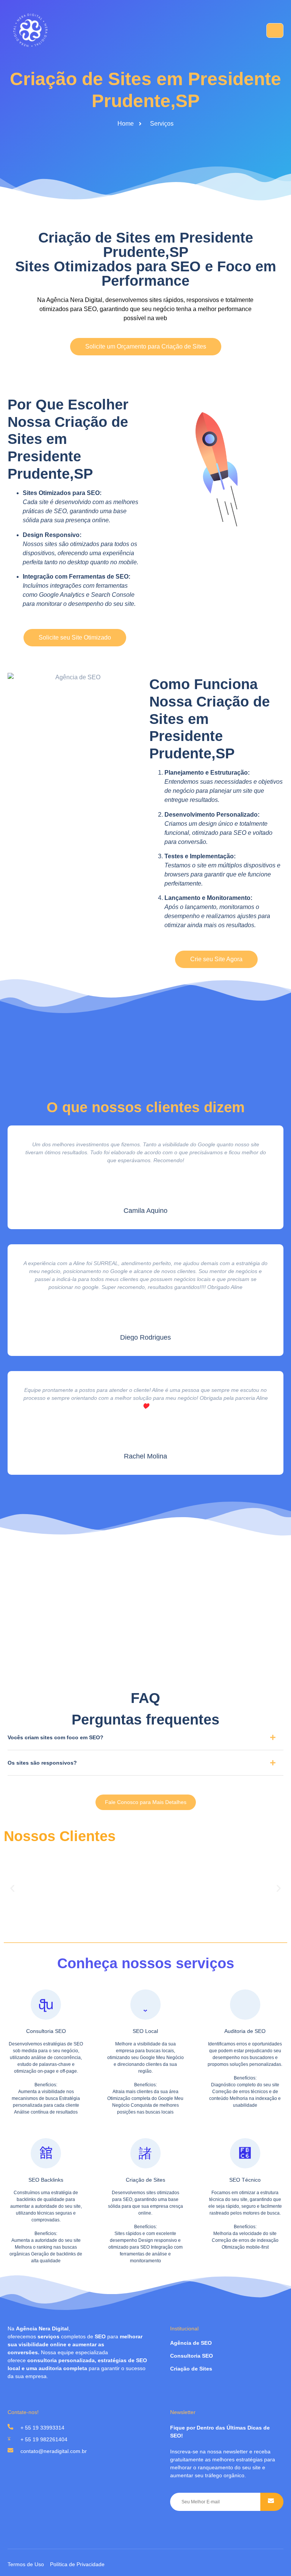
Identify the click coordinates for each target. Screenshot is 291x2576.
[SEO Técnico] (245, 2153)
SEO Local (145, 2031)
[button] (145, 1740)
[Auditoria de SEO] (245, 2005)
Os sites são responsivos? (42, 1763)
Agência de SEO (191, 2343)
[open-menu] (275, 30)
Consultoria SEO (46, 2031)
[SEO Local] (145, 2005)
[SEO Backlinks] (46, 2153)
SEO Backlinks (46, 2180)
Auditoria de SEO (245, 2031)
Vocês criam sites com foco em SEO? (56, 1737)
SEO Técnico (245, 2180)
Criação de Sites (145, 2180)
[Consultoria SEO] (46, 2005)
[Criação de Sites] (145, 2153)
